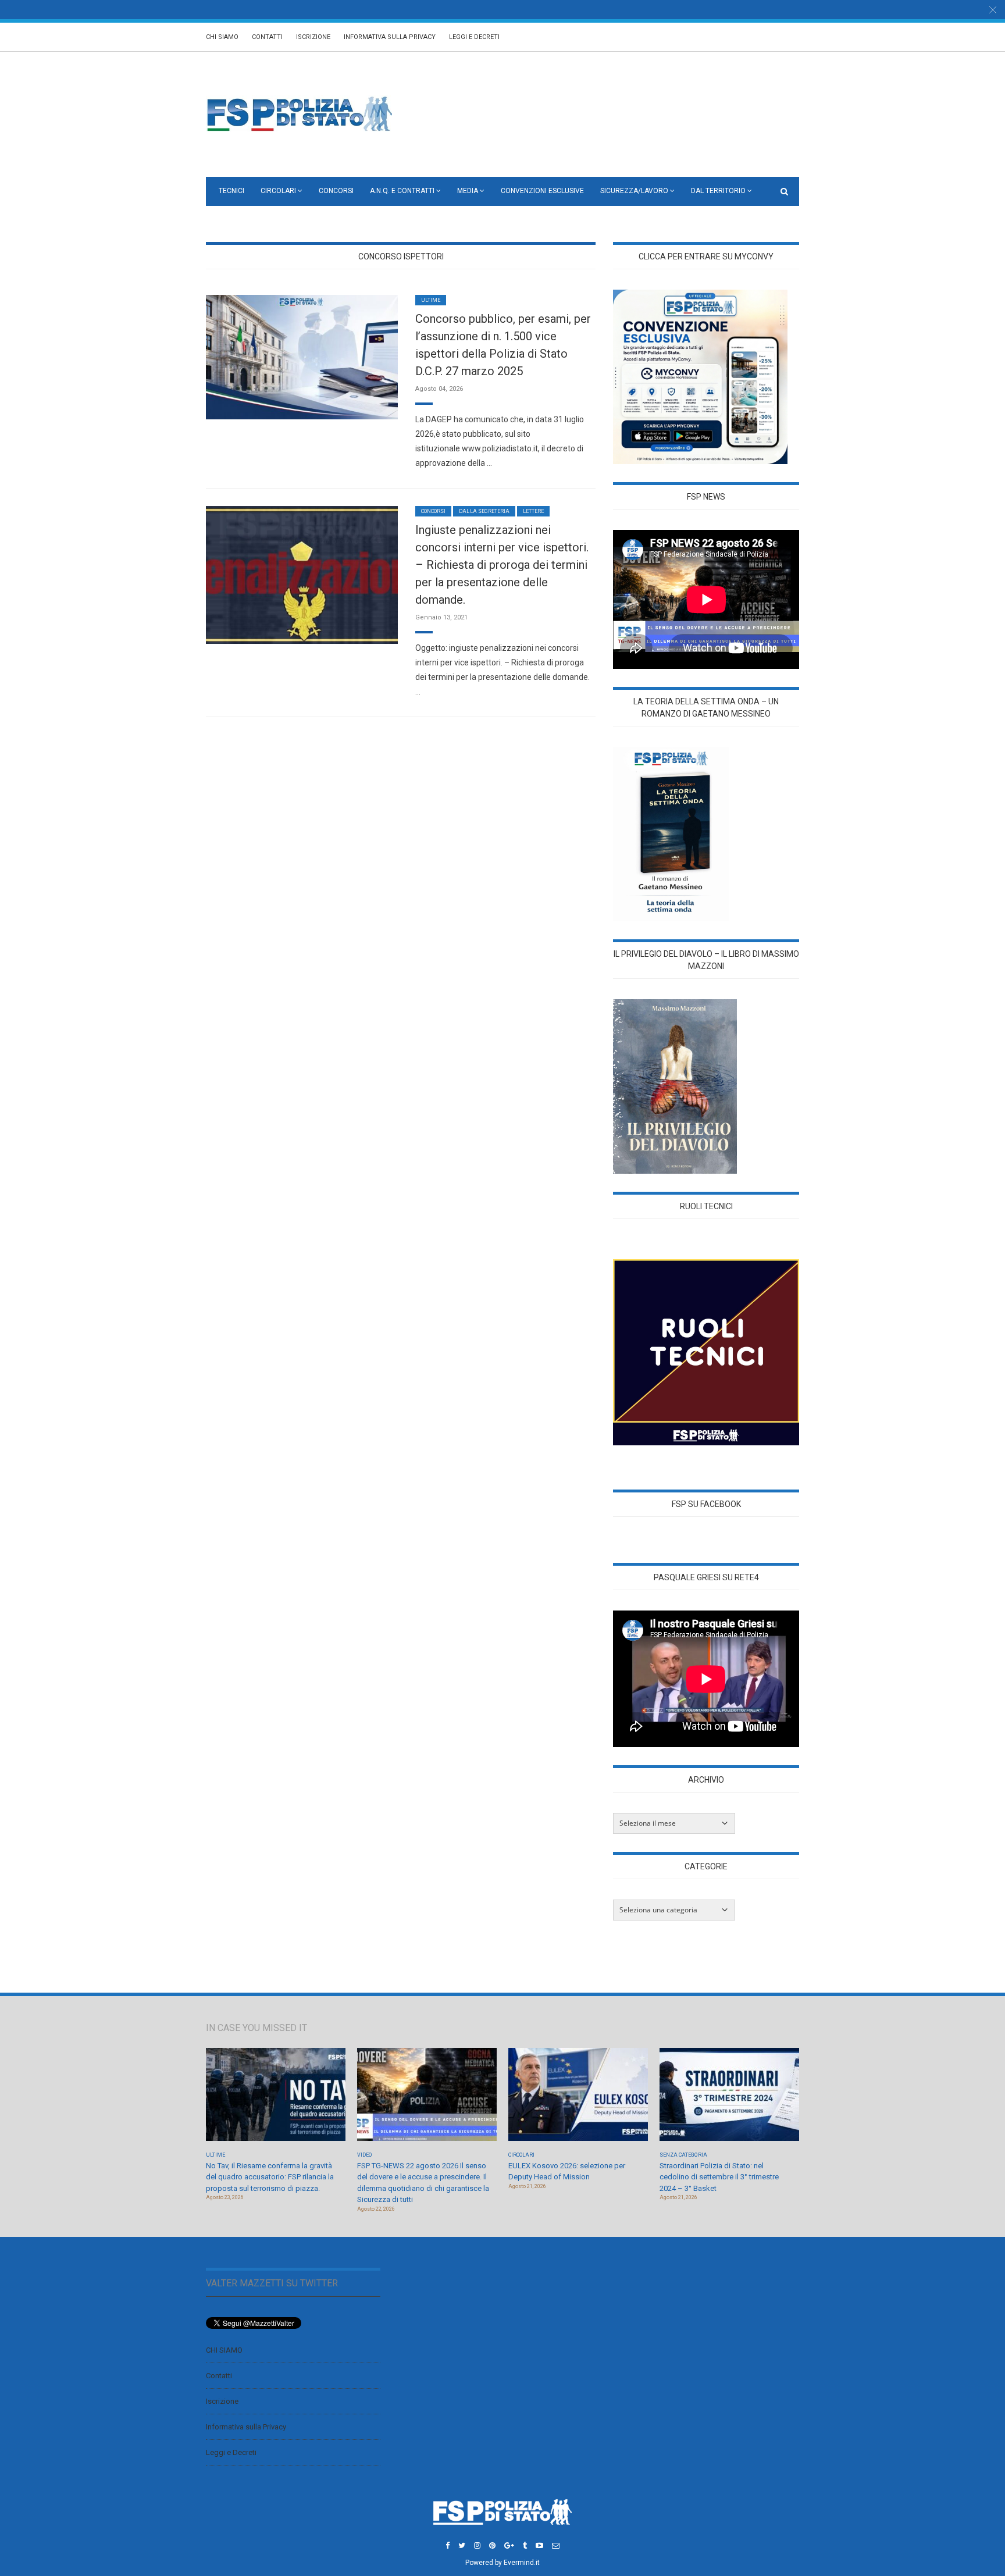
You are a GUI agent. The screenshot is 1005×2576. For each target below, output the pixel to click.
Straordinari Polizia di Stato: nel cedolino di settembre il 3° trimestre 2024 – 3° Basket (719, 2177)
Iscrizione (313, 37)
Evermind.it (522, 2563)
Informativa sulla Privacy (390, 37)
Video (364, 2155)
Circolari (278, 191)
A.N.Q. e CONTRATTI (402, 191)
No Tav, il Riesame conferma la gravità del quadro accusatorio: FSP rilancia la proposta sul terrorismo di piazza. (270, 2177)
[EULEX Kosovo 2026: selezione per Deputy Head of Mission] (578, 2098)
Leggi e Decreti (474, 37)
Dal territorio (718, 191)
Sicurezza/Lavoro (634, 191)
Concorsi (336, 191)
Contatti (267, 37)
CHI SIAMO (222, 37)
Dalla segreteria (484, 511)
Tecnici (231, 191)
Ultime (431, 300)
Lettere (533, 511)
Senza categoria (683, 2155)
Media (468, 191)
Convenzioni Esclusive (542, 191)
